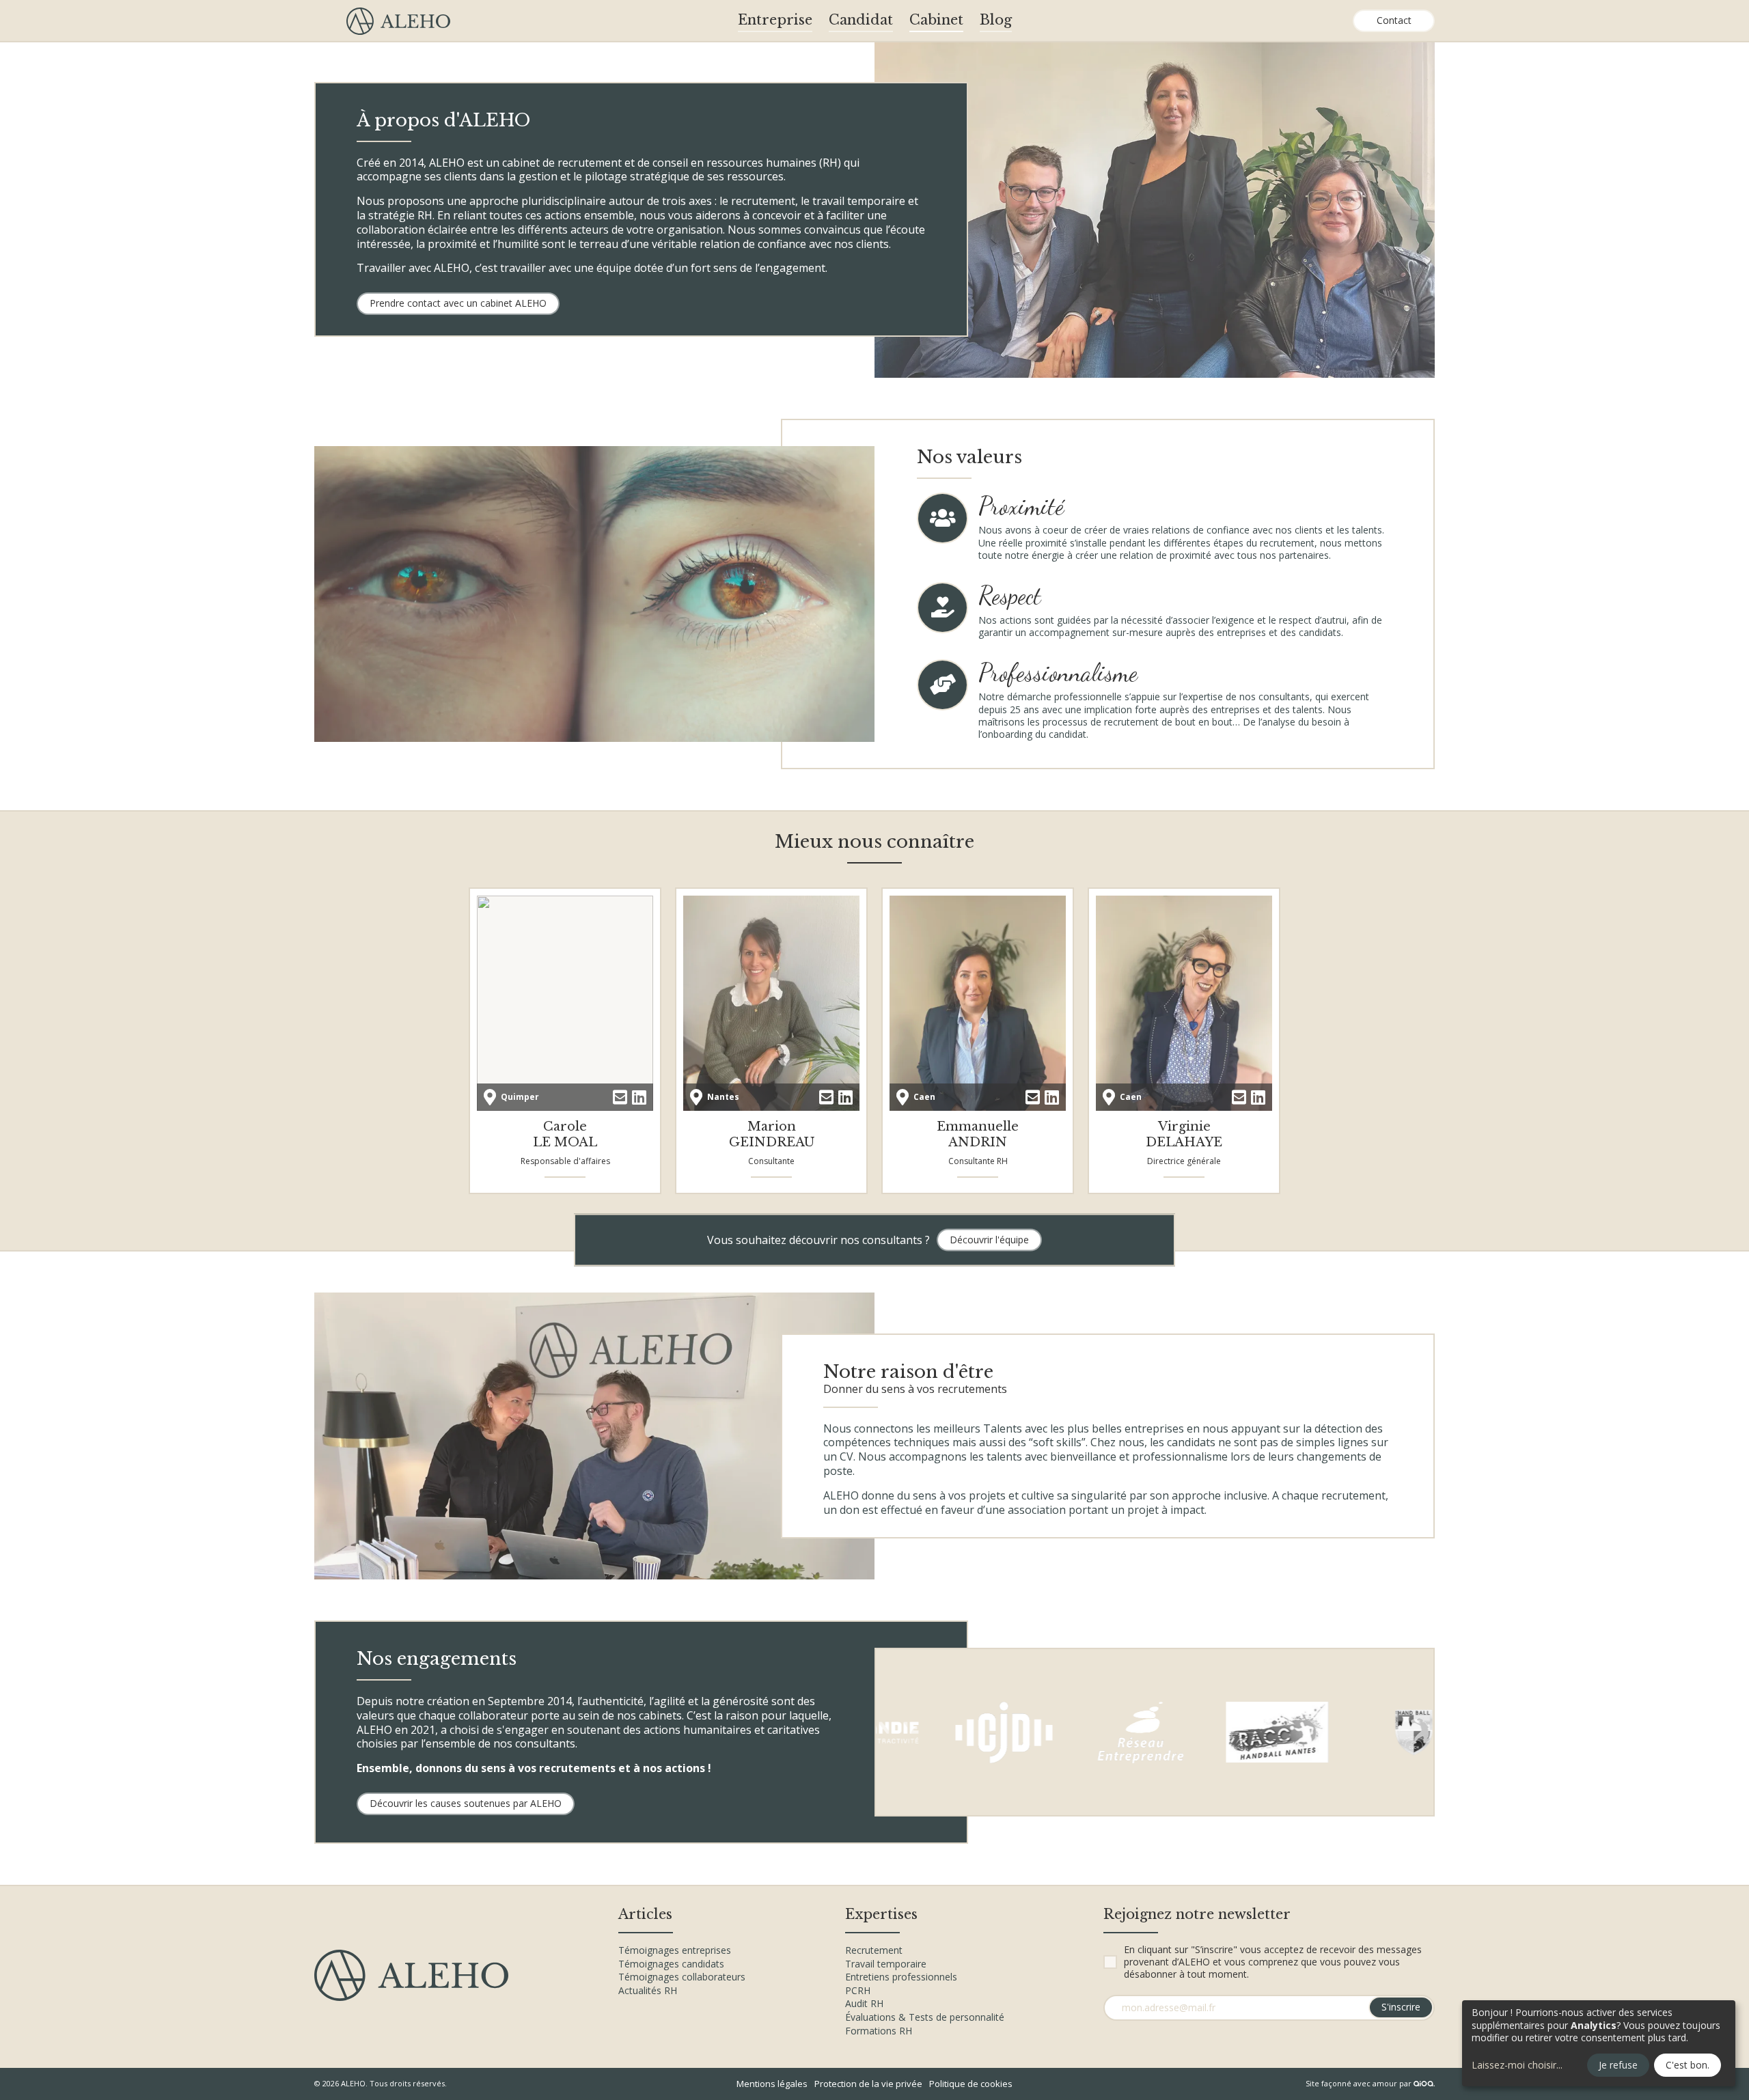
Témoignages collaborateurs (682, 1977)
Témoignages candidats (671, 1964)
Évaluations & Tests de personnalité (925, 2017)
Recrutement (874, 1950)
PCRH (858, 1990)
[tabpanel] (1155, 209)
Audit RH (864, 2003)
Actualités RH (648, 1990)
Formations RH (879, 2031)
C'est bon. (1688, 2065)
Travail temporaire (886, 1964)
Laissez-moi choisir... (1517, 2065)
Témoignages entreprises (675, 1950)
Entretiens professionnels (901, 1977)
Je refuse (1618, 2065)
